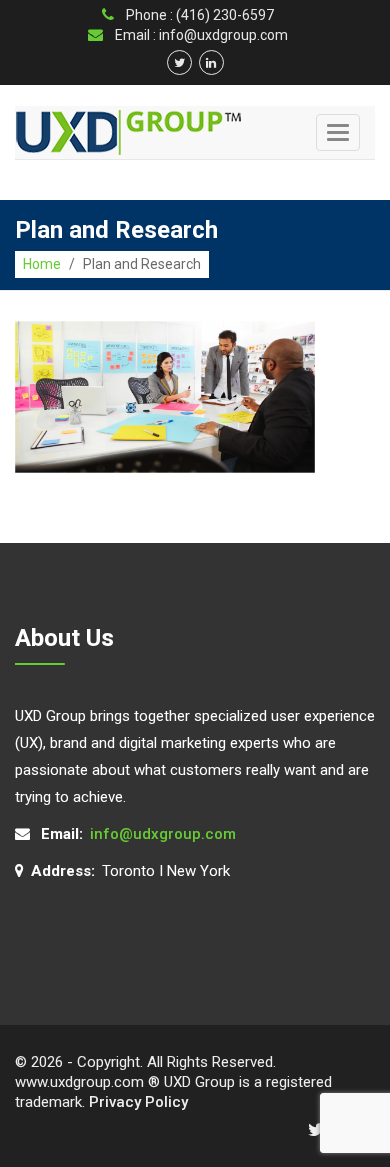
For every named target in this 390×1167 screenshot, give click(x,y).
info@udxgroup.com (163, 834)
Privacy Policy (138, 1102)
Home (42, 264)
